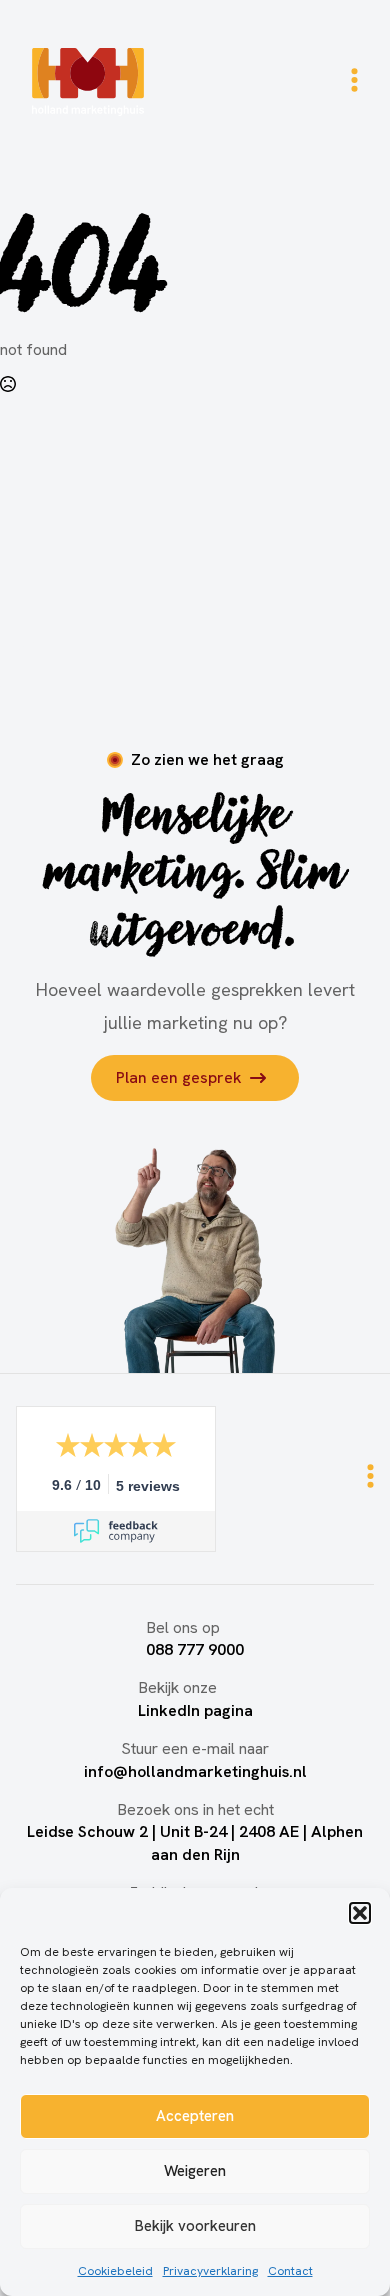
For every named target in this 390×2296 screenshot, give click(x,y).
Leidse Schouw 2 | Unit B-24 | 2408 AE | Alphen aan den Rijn (195, 1842)
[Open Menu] (354, 82)
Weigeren (195, 2171)
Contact (290, 2271)
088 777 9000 (195, 1649)
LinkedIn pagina (195, 1710)
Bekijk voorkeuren (195, 2226)
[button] (360, 1913)
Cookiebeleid (115, 2271)
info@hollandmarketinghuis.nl (195, 1771)
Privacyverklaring (210, 2271)
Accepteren (195, 2116)
